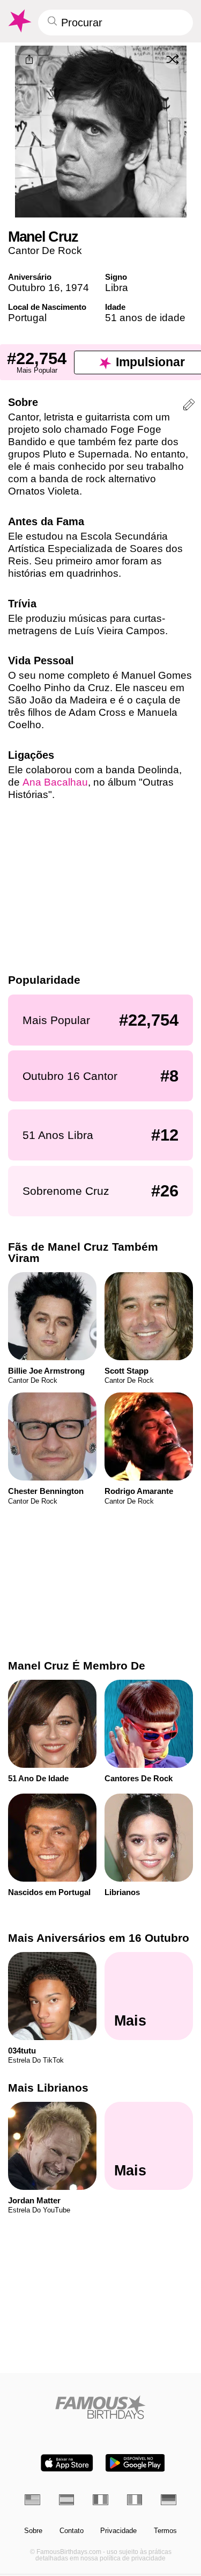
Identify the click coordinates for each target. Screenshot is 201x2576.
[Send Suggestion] (189, 406)
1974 (77, 288)
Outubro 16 (34, 288)
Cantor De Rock (45, 251)
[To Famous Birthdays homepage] (19, 21)
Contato (72, 2531)
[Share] (29, 60)
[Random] (173, 59)
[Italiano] (135, 2499)
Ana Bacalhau (55, 782)
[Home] (100, 2407)
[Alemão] (169, 2499)
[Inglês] (32, 2499)
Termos (165, 2531)
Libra (117, 288)
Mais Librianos (48, 2088)
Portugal (27, 318)
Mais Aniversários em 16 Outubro (99, 1938)
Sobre (33, 2531)
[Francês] (100, 2499)
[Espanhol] (67, 2499)
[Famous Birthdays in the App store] (67, 2463)
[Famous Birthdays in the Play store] (135, 2463)
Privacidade (118, 2531)
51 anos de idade (145, 318)
